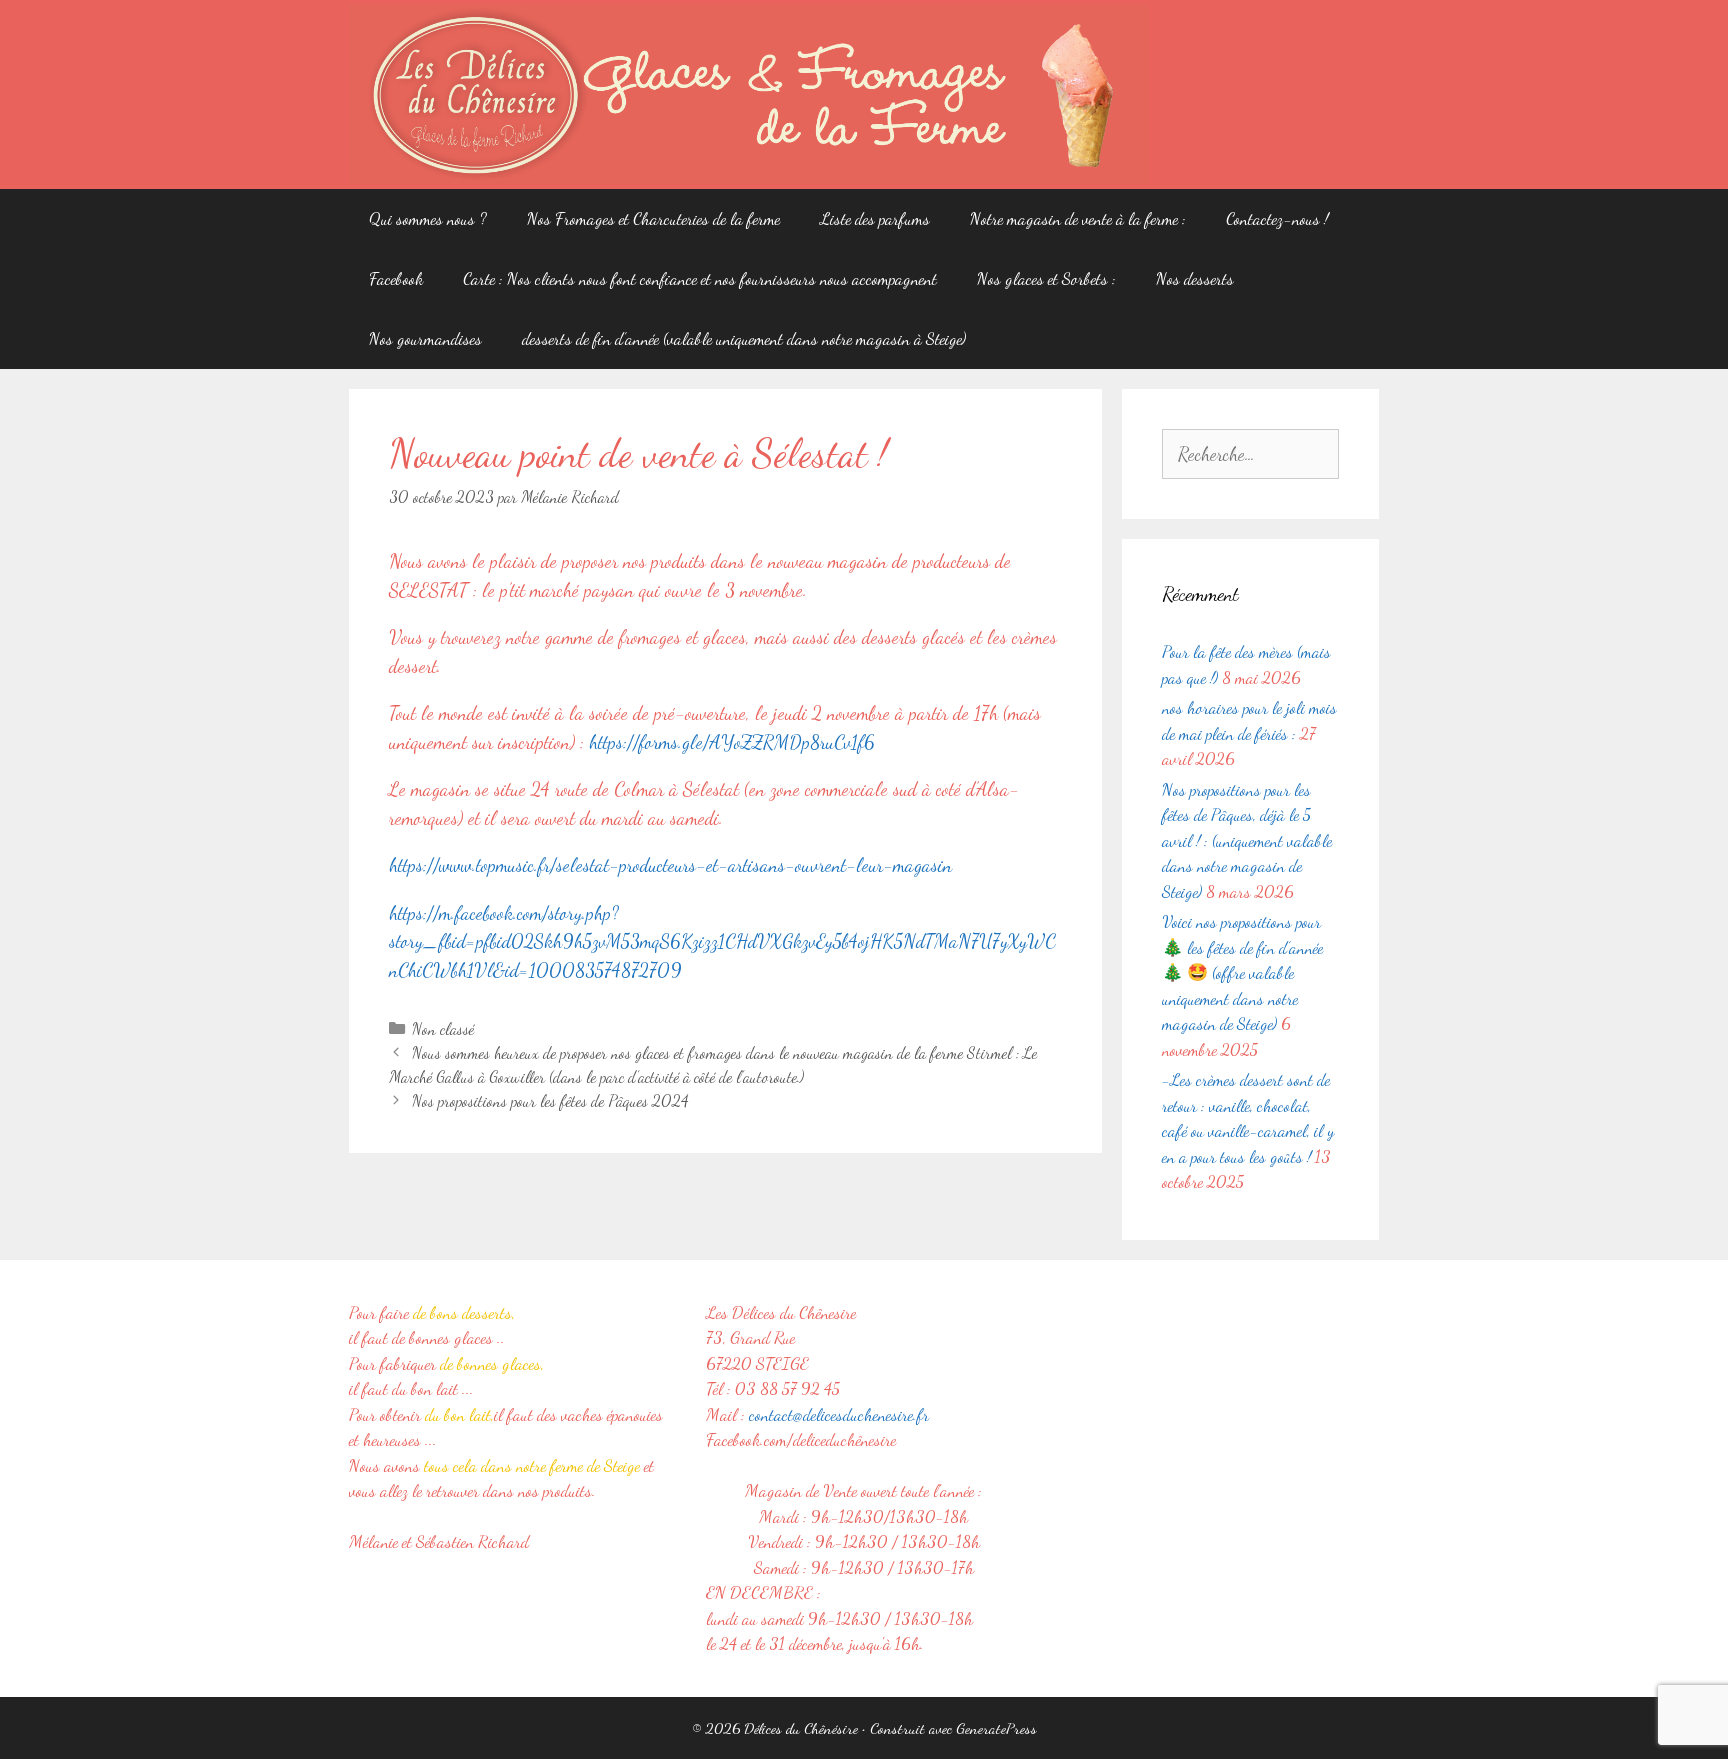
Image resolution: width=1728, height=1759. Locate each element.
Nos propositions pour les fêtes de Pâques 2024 (550, 1101)
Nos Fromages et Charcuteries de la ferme (653, 218)
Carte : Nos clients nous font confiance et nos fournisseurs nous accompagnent (700, 278)
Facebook (396, 278)
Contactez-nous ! (1277, 218)
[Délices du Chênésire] (749, 92)
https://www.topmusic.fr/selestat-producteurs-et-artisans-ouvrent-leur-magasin (670, 865)
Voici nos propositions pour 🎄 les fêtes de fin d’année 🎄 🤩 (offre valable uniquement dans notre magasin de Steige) (1242, 972)
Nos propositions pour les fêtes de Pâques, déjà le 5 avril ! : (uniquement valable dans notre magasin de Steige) (1247, 840)
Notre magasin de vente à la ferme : (1078, 218)
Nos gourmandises (425, 338)
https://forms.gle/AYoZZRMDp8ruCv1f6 (732, 742)
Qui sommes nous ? (428, 218)
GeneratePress (996, 1728)
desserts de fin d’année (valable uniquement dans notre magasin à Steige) (744, 338)
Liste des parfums (875, 218)
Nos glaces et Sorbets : (1046, 278)
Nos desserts (1195, 278)
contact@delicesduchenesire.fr (839, 1414)
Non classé (443, 1029)
